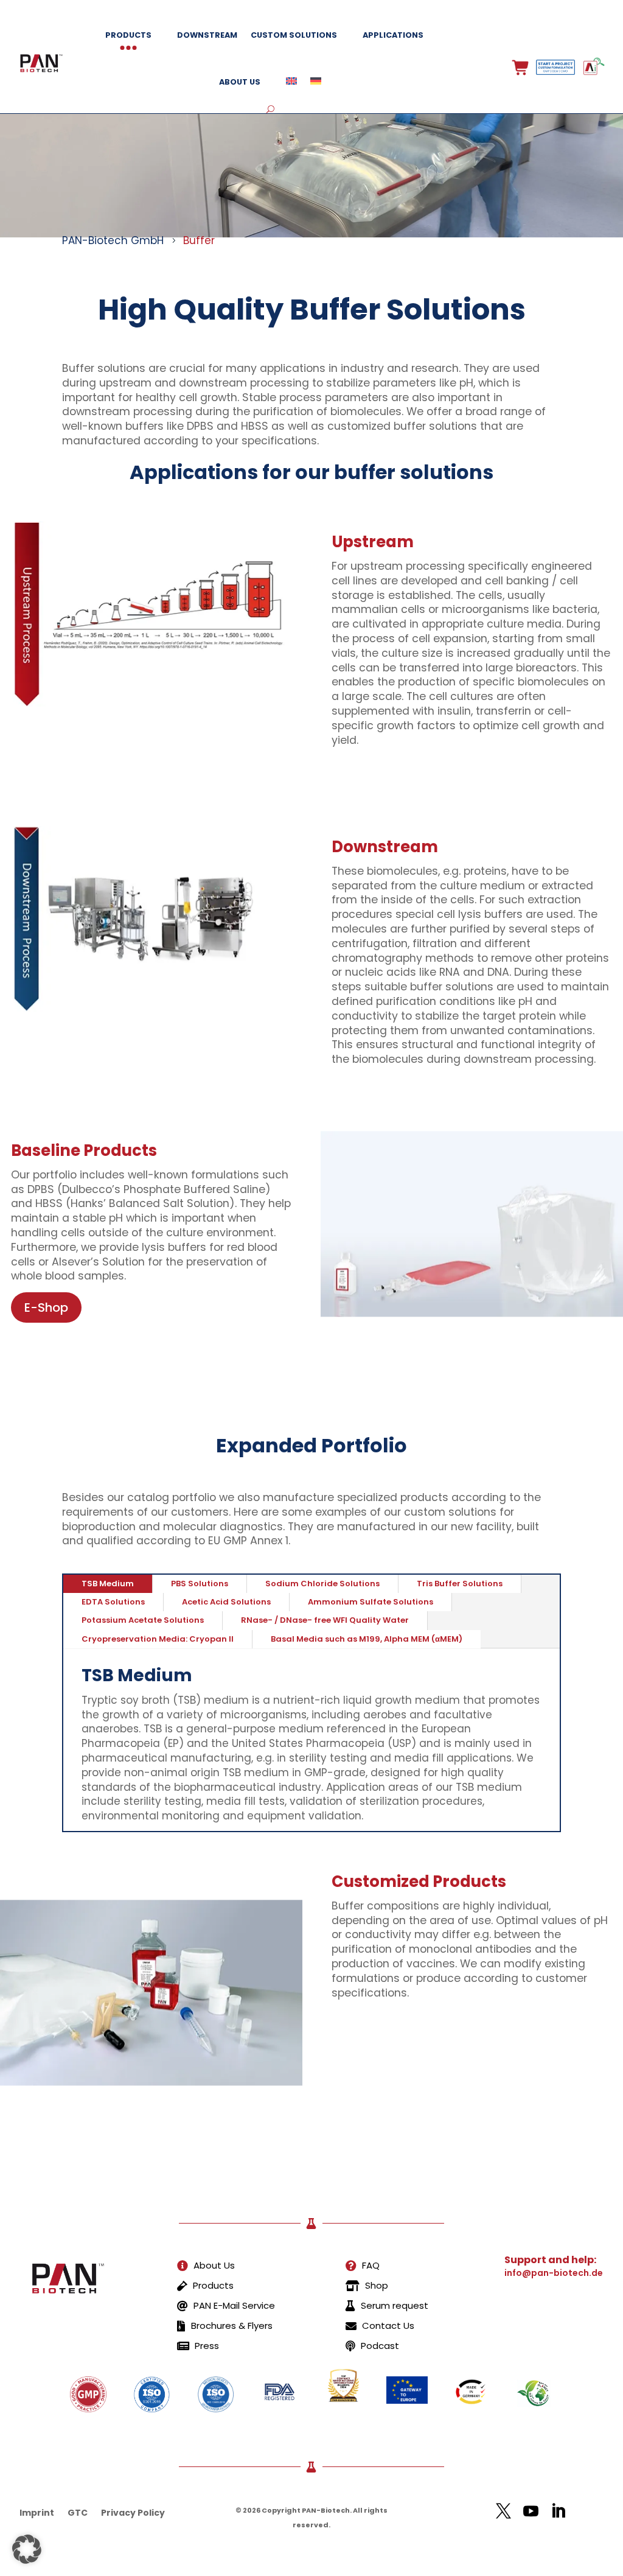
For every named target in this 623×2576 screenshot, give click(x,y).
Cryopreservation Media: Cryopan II (158, 1639)
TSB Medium (108, 1584)
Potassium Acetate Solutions (143, 1620)
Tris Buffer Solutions (460, 1584)
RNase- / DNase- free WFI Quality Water (325, 1620)
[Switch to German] (316, 82)
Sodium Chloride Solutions (322, 1584)
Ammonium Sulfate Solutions (371, 1602)
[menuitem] (206, 2266)
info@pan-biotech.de (554, 2273)
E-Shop (46, 1307)
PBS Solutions (200, 1584)
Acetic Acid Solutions (226, 1602)
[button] (27, 2549)
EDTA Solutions (113, 1602)
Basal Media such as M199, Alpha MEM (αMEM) (367, 1639)
